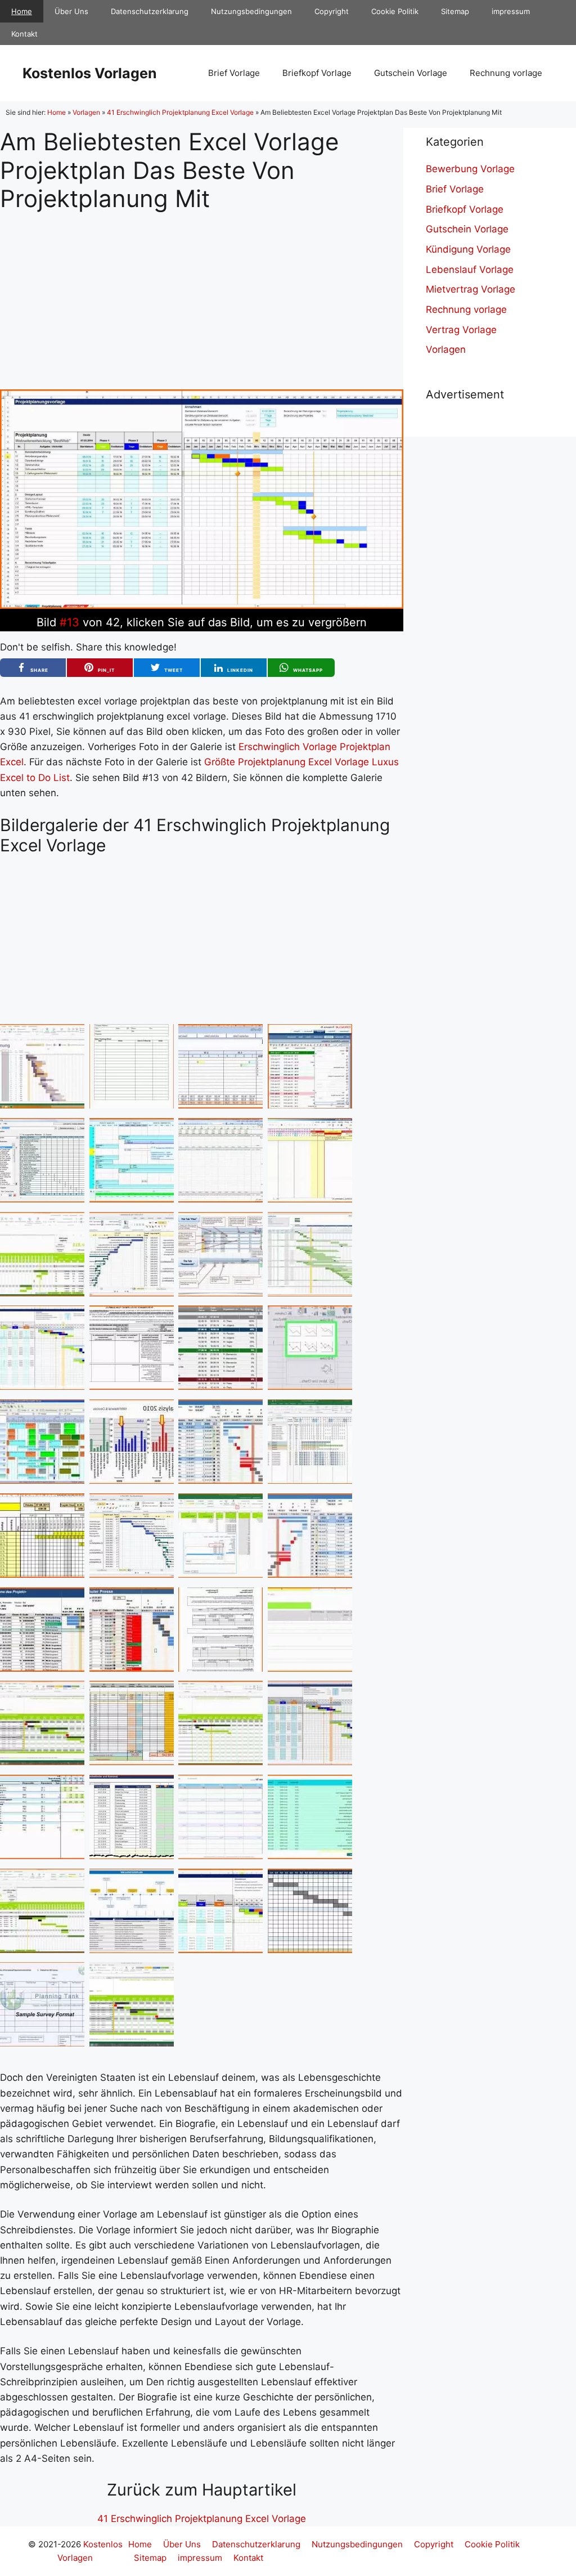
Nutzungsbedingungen (251, 11)
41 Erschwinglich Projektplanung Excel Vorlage (180, 112)
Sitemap (455, 11)
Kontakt (24, 34)
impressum (511, 11)
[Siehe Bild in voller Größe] (202, 605)
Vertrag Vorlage (461, 330)
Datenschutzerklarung (150, 11)
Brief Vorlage (234, 73)
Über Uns (71, 11)
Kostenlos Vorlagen (90, 73)
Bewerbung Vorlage (470, 169)
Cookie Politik (395, 11)
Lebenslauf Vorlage (470, 270)
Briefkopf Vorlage (317, 73)
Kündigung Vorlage (468, 249)
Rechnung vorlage (506, 73)
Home (22, 11)
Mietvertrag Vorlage (471, 289)
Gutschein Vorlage (411, 73)
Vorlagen (86, 112)
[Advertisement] (202, 291)
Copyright (332, 11)
